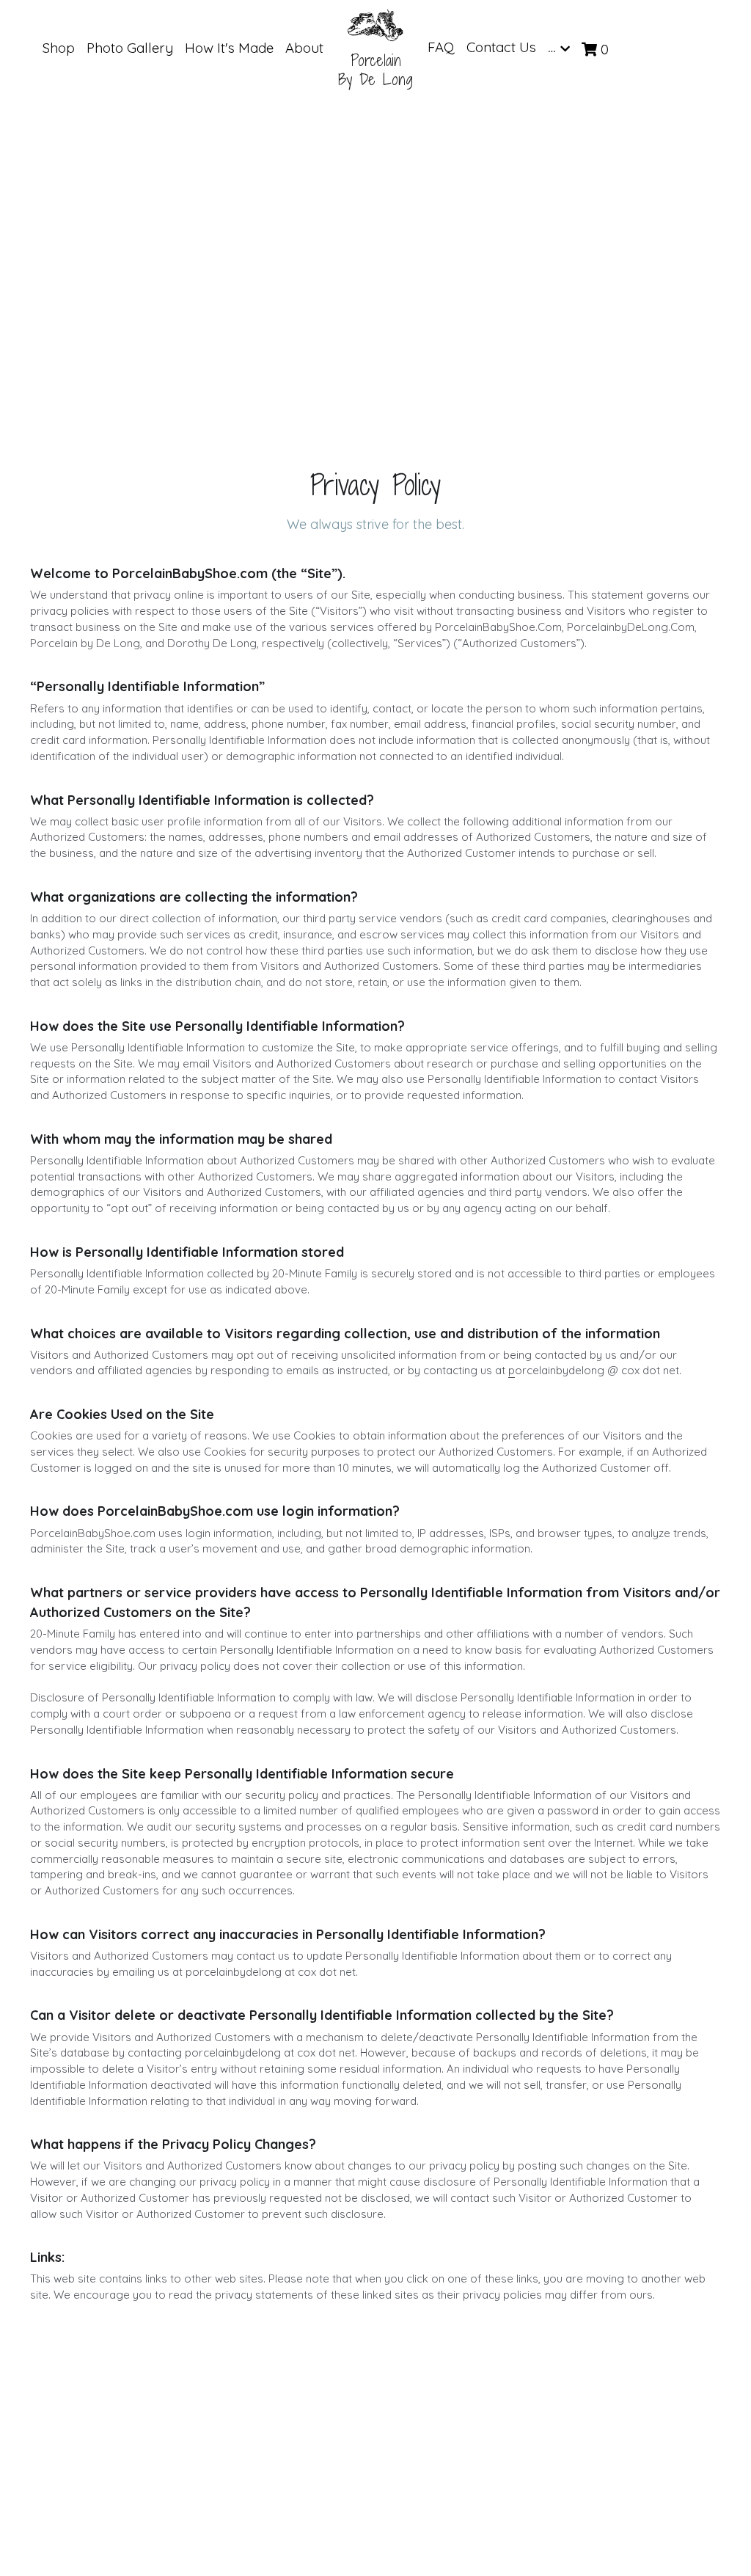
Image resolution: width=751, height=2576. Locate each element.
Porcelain (376, 61)
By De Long (375, 80)
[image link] (375, 25)
